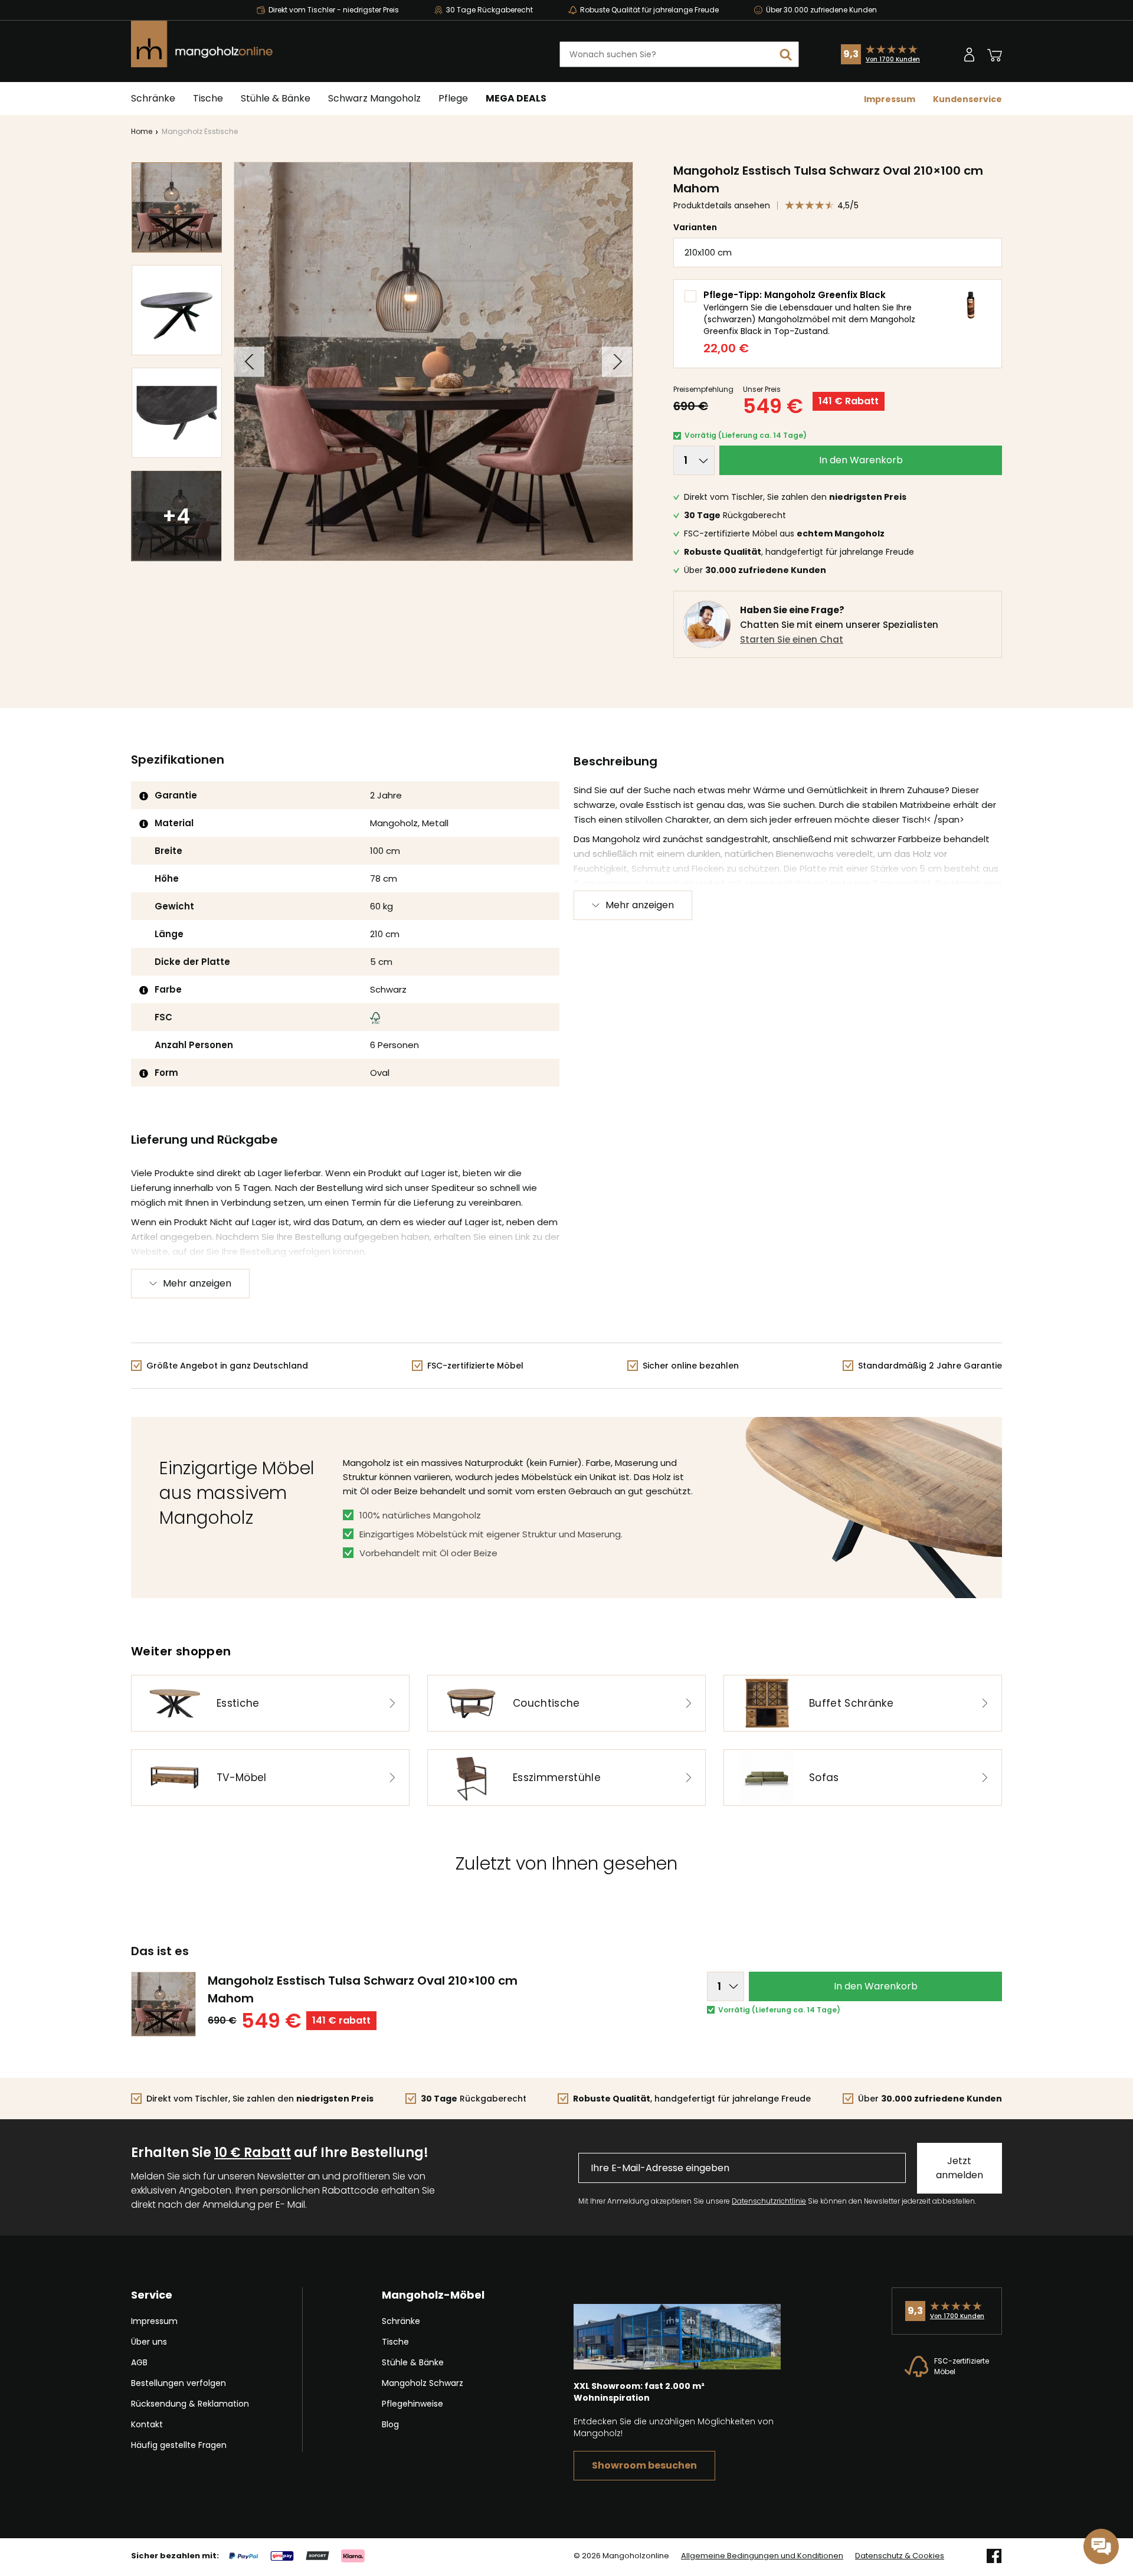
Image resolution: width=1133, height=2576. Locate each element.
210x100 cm (708, 252)
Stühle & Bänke (276, 98)
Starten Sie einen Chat (792, 639)
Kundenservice (967, 99)
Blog (390, 2424)
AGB (139, 2362)
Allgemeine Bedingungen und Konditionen (762, 2556)
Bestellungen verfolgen (179, 2383)
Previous (249, 361)
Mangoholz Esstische (200, 131)
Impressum (890, 99)
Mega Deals (516, 98)
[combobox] (679, 54)
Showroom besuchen (644, 2465)
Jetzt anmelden (960, 2168)
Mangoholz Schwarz (423, 2383)
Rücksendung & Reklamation (190, 2404)
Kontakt (147, 2424)
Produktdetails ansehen (722, 205)
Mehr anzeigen (640, 905)
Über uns (149, 2342)
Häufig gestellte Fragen (179, 2445)
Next (617, 361)
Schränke (153, 98)
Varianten (695, 227)
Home (142, 131)
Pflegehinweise (412, 2404)
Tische (208, 98)
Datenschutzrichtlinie (769, 2201)
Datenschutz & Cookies (900, 2556)
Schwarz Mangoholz (374, 98)
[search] (786, 54)
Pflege (453, 98)
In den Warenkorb (861, 460)
